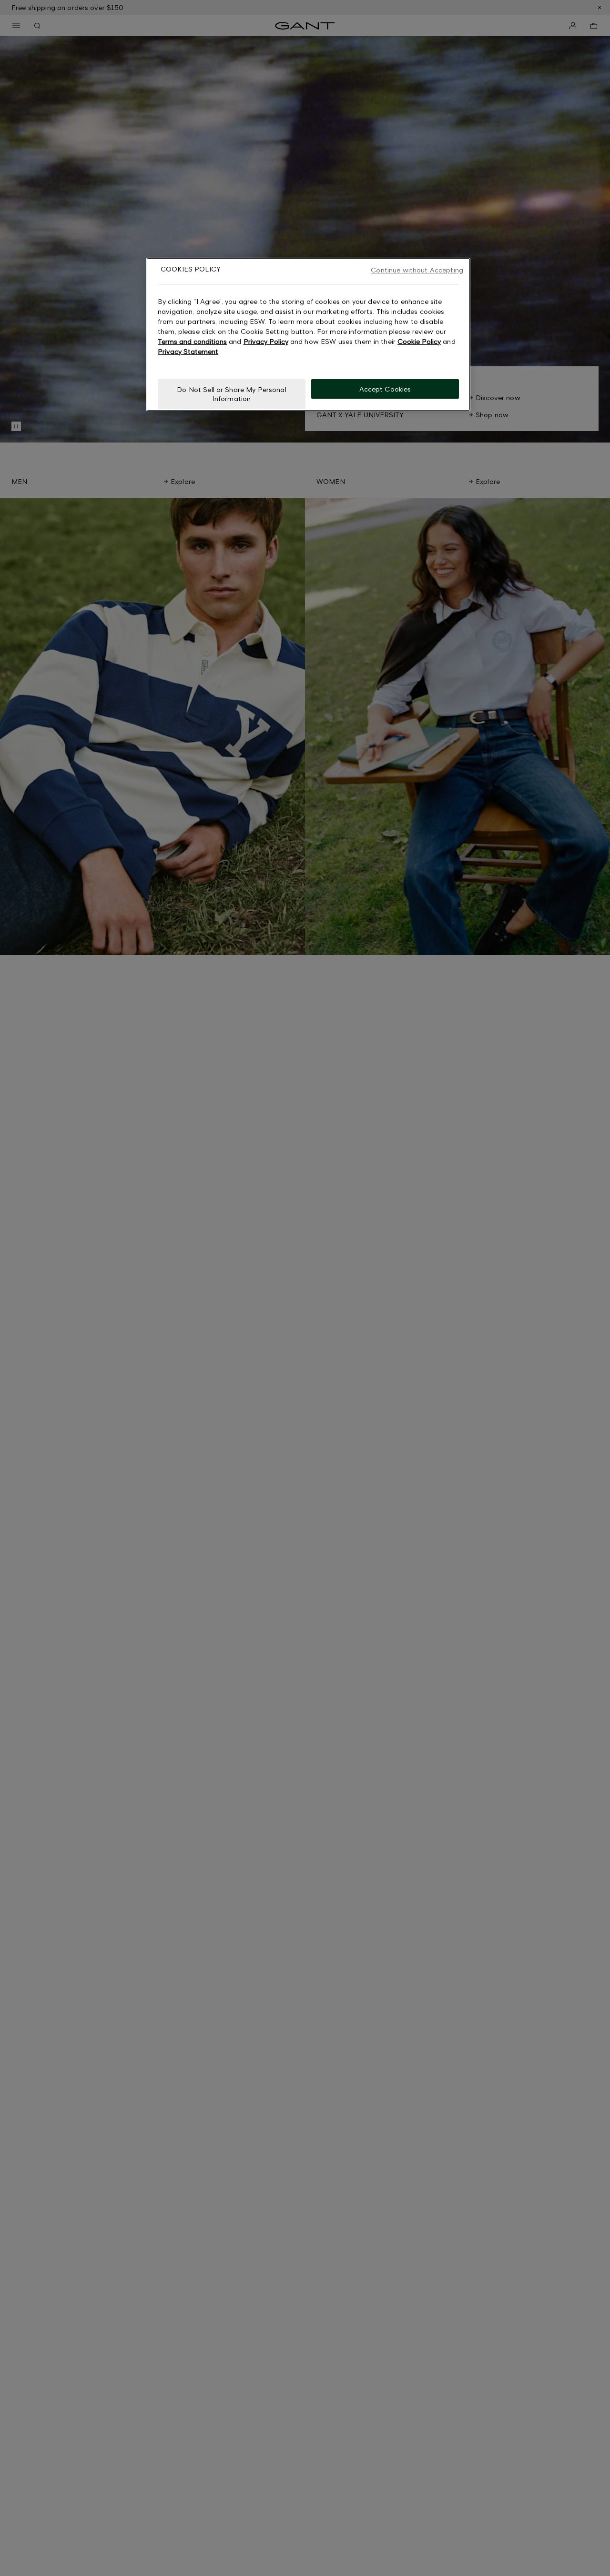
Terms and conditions (192, 341)
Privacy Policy (266, 341)
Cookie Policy (419, 341)
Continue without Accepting (417, 270)
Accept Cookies (385, 388)
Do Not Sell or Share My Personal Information (231, 394)
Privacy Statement (188, 351)
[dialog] (308, 334)
